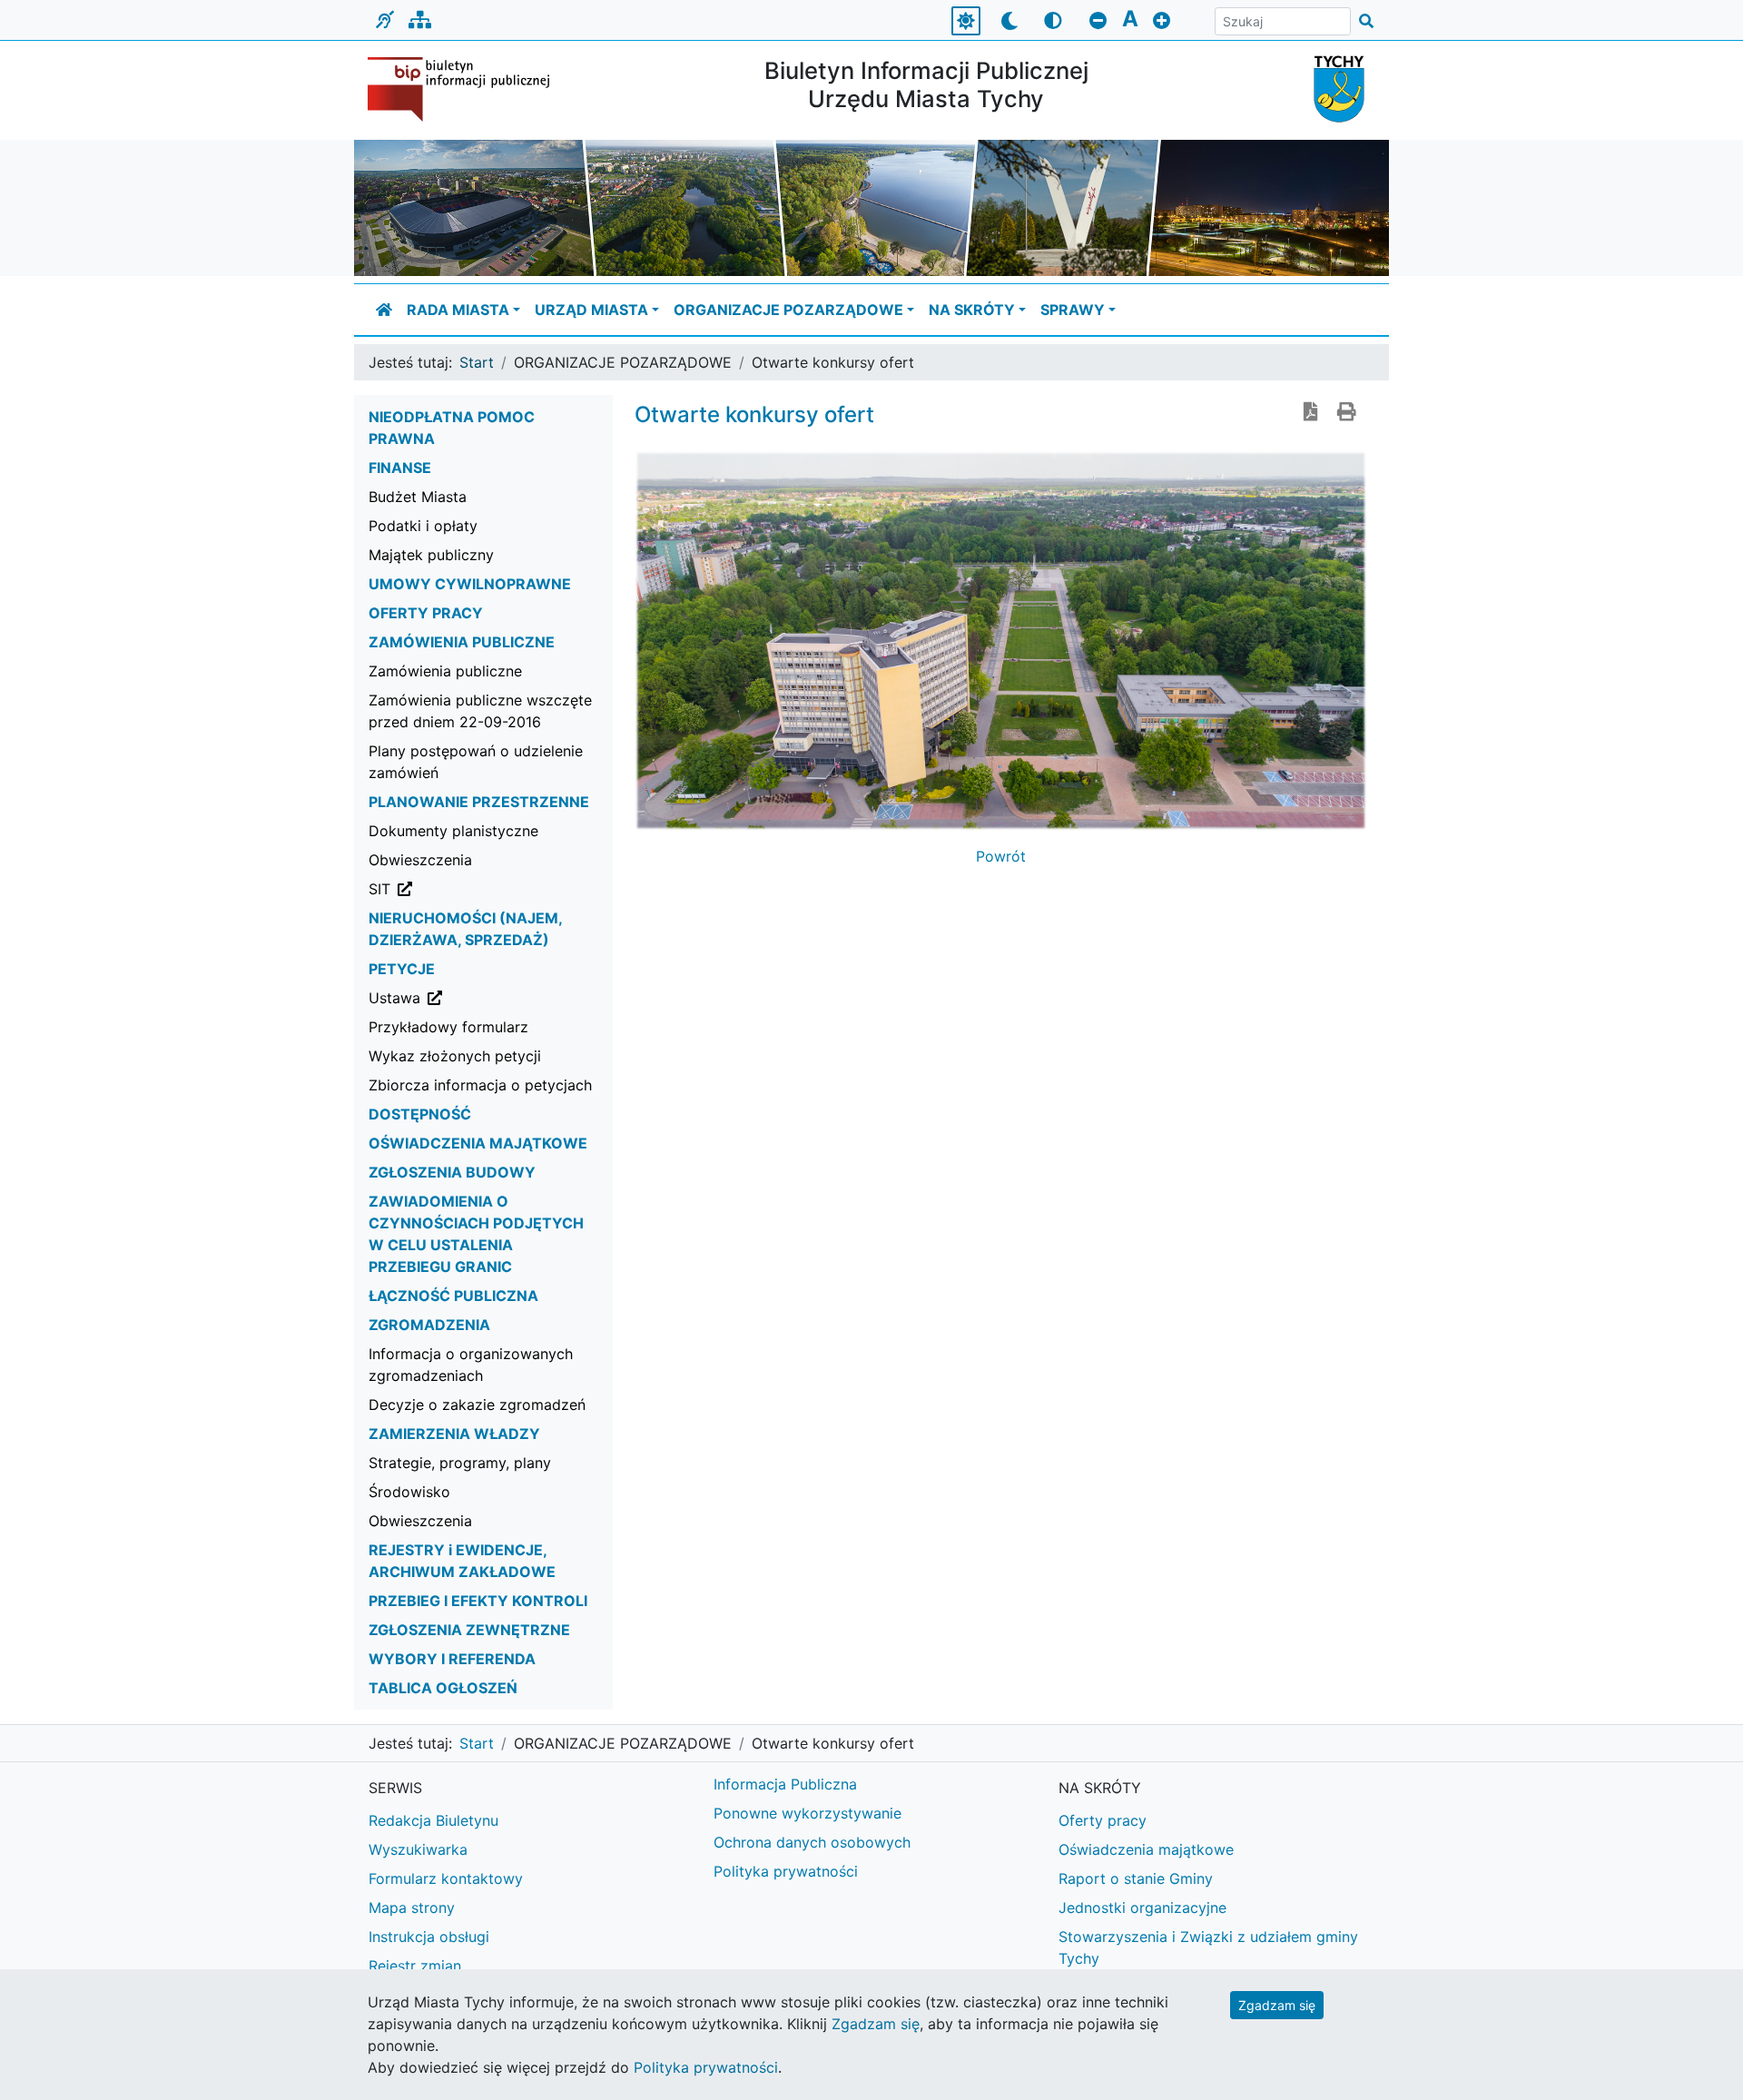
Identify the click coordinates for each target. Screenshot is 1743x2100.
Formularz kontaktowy (446, 1878)
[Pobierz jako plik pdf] (1311, 413)
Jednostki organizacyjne (1142, 1908)
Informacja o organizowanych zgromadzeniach (471, 1365)
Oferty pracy (1103, 1820)
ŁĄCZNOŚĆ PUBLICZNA (453, 1296)
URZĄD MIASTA (591, 310)
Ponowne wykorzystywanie (807, 1813)
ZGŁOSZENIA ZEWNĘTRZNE (469, 1630)
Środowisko (409, 1492)
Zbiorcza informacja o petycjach (480, 1085)
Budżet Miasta (418, 497)
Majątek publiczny (431, 555)
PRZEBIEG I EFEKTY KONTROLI (478, 1601)
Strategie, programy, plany (460, 1463)
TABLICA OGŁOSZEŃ (443, 1688)
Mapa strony (412, 1908)
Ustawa (487, 997)
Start (477, 362)
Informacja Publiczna (785, 1784)
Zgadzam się (1277, 2005)
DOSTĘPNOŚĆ (420, 1114)
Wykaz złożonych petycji (455, 1056)
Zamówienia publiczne (445, 671)
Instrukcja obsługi (429, 1937)
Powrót (1001, 856)
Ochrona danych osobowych (812, 1842)
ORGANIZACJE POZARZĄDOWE (788, 310)
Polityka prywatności (786, 1871)
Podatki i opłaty (423, 526)
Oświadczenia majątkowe (1146, 1849)
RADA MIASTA (458, 310)
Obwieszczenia (420, 860)
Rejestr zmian (415, 1966)
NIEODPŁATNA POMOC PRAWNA (452, 428)
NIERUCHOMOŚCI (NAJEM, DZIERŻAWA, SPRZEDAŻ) (465, 929)
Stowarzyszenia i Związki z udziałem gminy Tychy (1208, 1947)
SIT (472, 888)
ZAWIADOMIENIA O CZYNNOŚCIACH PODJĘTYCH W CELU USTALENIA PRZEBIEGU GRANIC (476, 1234)
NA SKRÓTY (972, 310)
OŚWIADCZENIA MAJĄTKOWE (478, 1143)
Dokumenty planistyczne (453, 831)
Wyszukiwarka (418, 1849)
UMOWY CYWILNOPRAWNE (470, 584)
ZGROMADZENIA (429, 1325)
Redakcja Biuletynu (433, 1820)
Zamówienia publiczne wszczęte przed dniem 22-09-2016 (480, 711)
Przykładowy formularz (448, 1027)
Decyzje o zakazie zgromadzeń (477, 1405)
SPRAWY (1073, 310)
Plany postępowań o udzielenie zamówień (476, 762)
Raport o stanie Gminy (1136, 1878)
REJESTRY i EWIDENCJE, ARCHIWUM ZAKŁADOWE (462, 1561)
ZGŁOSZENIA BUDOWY (452, 1172)
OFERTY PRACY (426, 613)
